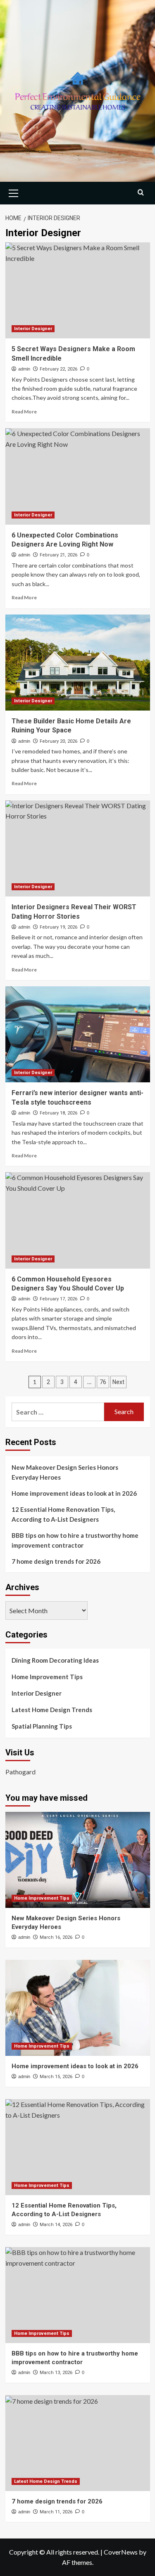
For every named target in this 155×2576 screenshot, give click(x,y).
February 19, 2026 (58, 927)
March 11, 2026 (56, 2512)
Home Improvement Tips (47, 1677)
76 (103, 1382)
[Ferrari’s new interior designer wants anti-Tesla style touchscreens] (78, 1034)
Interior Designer (33, 329)
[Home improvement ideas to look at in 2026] (78, 2008)
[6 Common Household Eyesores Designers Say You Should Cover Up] (78, 1220)
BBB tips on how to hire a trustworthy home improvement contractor (75, 1540)
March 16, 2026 (56, 1937)
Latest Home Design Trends (52, 1710)
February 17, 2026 (58, 1299)
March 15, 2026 (56, 2077)
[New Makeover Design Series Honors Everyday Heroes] (78, 1860)
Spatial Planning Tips (42, 1726)
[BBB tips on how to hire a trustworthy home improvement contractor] (78, 2295)
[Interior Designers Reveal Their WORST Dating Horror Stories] (78, 848)
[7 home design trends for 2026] (78, 2443)
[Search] (141, 192)
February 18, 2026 (58, 1113)
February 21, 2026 (58, 555)
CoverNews (121, 2552)
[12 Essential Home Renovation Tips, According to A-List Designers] (78, 2147)
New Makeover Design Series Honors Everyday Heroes (65, 1472)
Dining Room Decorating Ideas (55, 1660)
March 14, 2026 (56, 2225)
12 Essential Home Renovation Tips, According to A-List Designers (63, 1514)
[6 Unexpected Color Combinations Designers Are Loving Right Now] (78, 476)
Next (118, 1382)
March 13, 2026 (56, 2373)
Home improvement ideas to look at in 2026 (74, 1493)
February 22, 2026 (58, 369)
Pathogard (20, 1772)
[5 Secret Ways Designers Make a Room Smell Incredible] (78, 290)
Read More (24, 412)
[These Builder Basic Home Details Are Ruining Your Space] (78, 663)
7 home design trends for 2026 (56, 1561)
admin (24, 369)
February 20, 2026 (58, 741)
